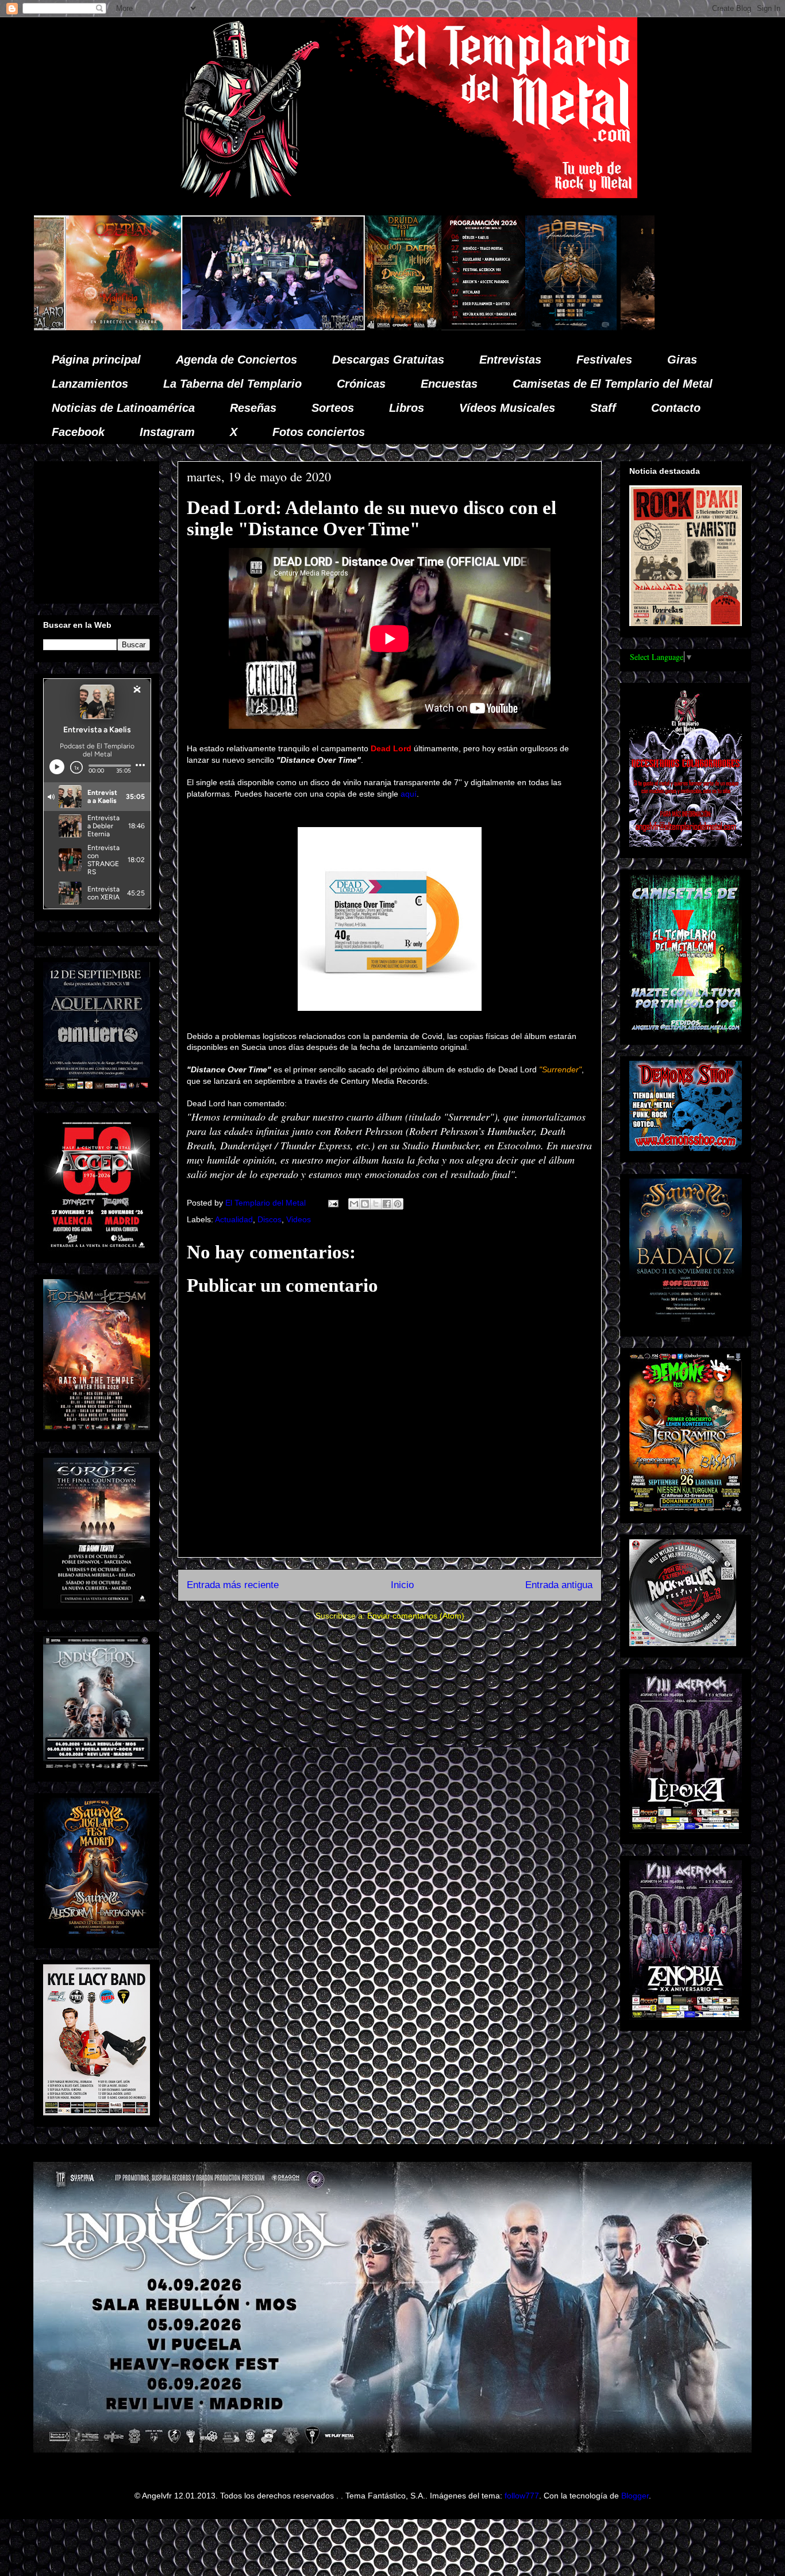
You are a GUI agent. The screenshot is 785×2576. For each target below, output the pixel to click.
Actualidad (234, 1219)
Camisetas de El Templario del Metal (613, 384)
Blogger (635, 2496)
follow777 (522, 2496)
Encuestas (449, 384)
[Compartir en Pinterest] (398, 1204)
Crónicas (361, 384)
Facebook (78, 432)
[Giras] (382, 327)
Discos (270, 1219)
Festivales (604, 360)
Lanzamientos (90, 384)
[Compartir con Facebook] (387, 1204)
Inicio (402, 1585)
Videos (299, 1219)
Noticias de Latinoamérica (123, 408)
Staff (603, 408)
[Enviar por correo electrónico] (354, 1204)
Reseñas (253, 408)
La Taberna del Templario (232, 384)
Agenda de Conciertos (236, 360)
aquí (409, 794)
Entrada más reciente (233, 1585)
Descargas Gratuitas (388, 360)
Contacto (676, 408)
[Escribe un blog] (365, 1204)
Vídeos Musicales (507, 408)
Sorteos (333, 408)
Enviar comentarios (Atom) (416, 1616)
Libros (407, 408)
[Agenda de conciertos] (294, 327)
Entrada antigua (559, 1585)
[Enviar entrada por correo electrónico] (332, 1203)
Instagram (167, 432)
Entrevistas (510, 360)
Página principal (96, 360)
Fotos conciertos (319, 432)
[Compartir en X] (376, 1204)
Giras (682, 360)
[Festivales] (213, 327)
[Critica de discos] (488, 327)
